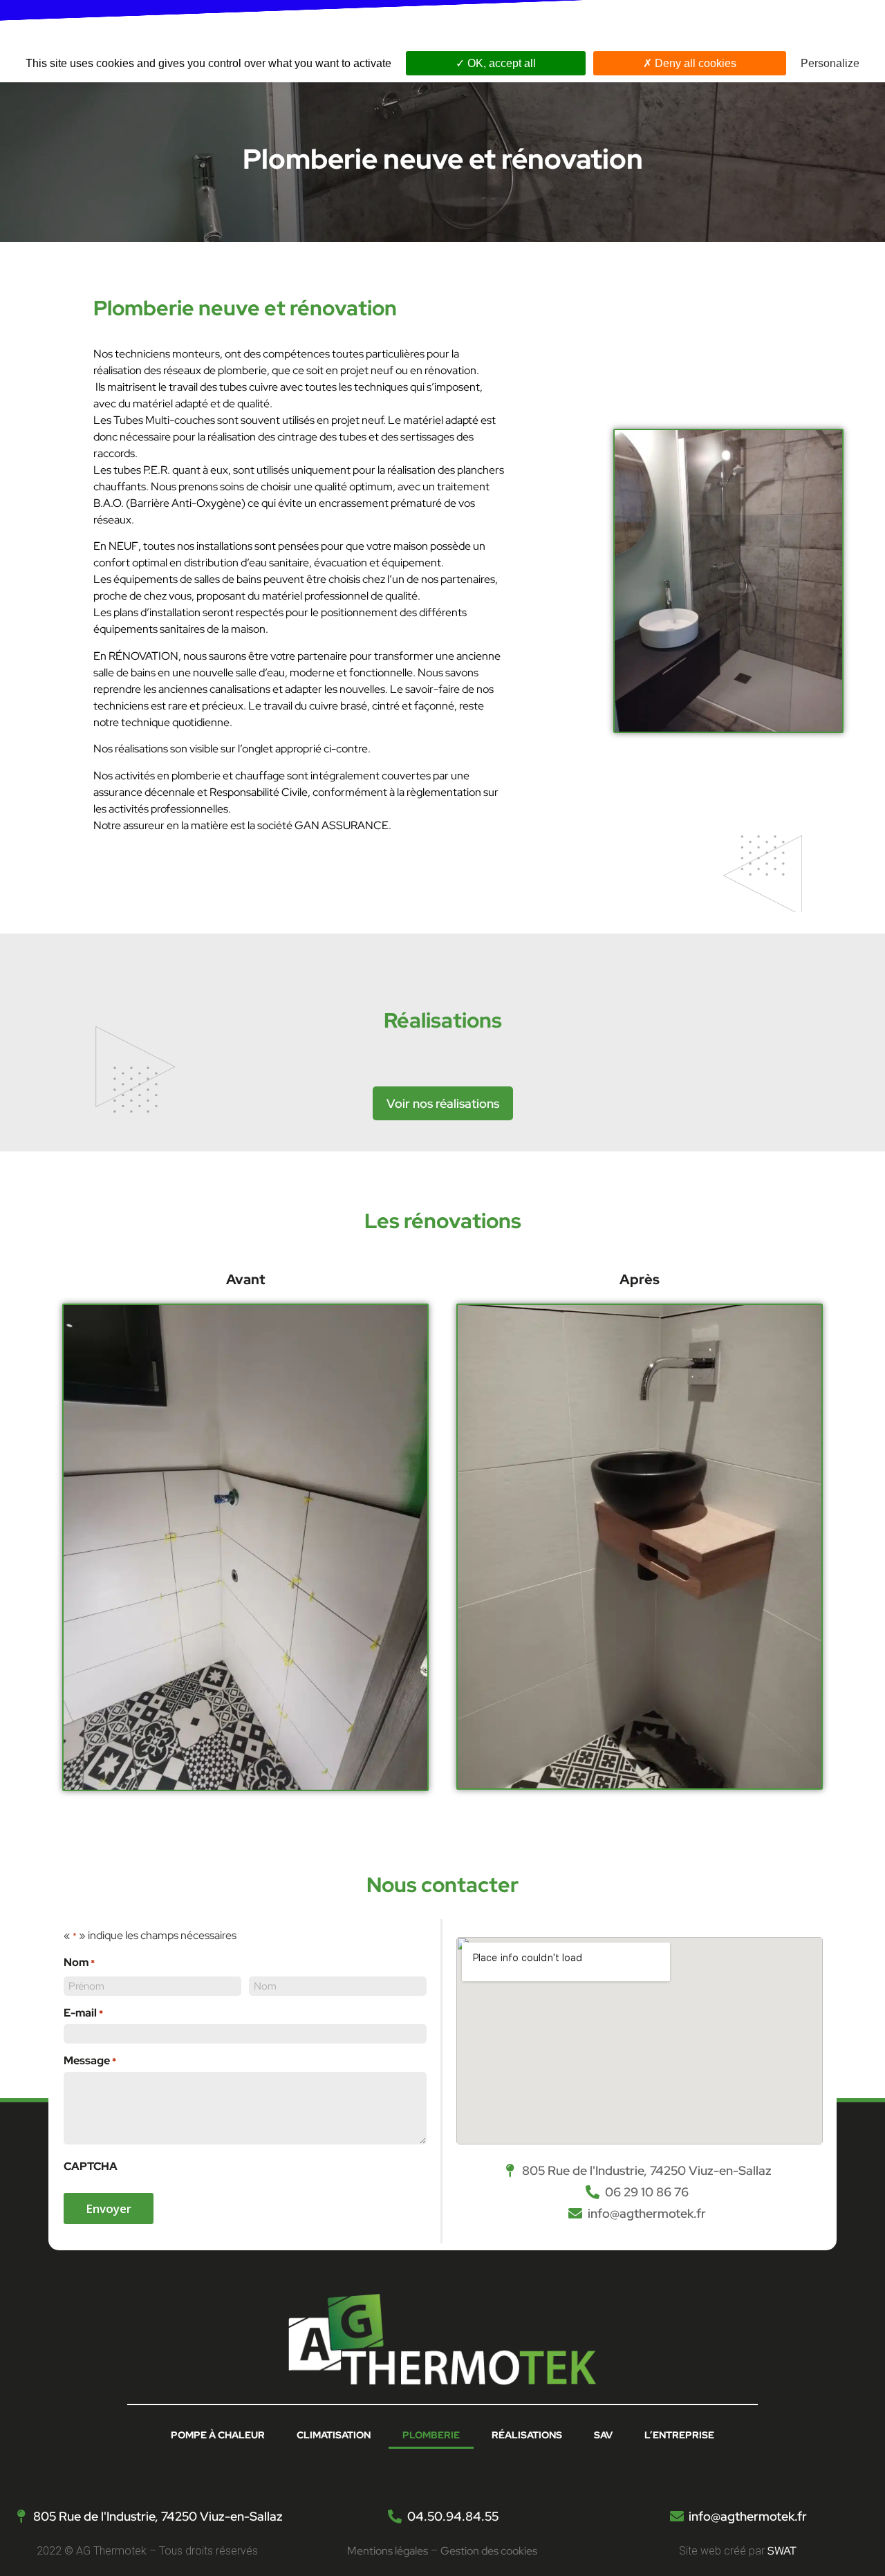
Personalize (830, 63)
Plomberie (431, 2435)
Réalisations (527, 2435)
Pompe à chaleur (218, 2435)
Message (90, 2061)
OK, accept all (500, 63)
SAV (603, 2435)
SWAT (782, 2551)
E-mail (83, 2013)
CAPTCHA (91, 2167)
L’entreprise (679, 2435)
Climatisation (334, 2435)
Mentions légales (388, 2551)
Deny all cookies (694, 63)
